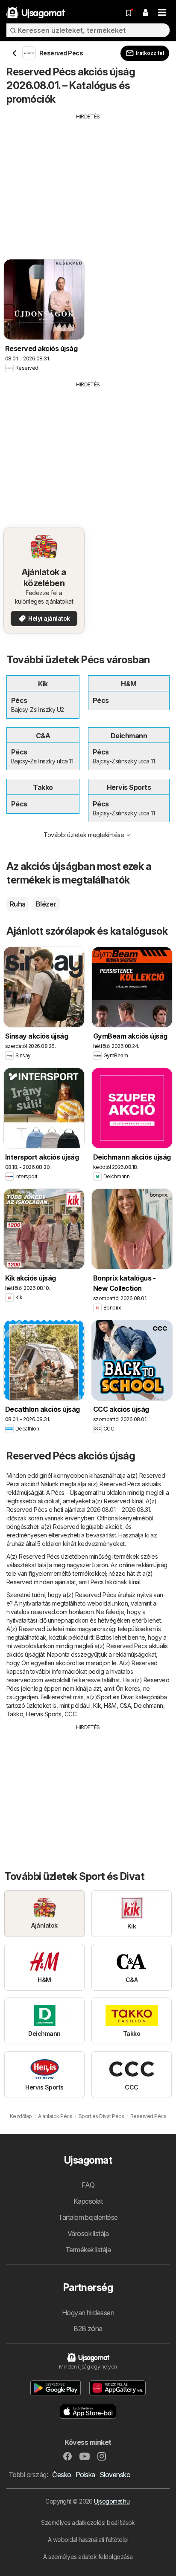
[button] (145, 13)
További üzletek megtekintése (84, 835)
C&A (125, 1705)
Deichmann (148, 1705)
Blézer (46, 904)
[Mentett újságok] (129, 13)
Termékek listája (88, 2250)
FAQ (88, 2185)
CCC (70, 1714)
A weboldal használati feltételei (88, 2540)
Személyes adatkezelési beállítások (88, 2523)
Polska (85, 2475)
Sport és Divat (115, 1697)
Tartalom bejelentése (88, 2217)
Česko (62, 2475)
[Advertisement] (88, 180)
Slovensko (115, 2475)
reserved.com (49, 1612)
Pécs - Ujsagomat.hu (78, 1492)
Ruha (18, 904)
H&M (110, 1705)
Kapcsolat (88, 2201)
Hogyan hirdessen (88, 2313)
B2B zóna (88, 2328)
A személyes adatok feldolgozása (88, 2557)
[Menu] (162, 13)
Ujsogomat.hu (112, 2501)
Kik (97, 1705)
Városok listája (88, 2233)
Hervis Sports (44, 1714)
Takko (15, 1714)
